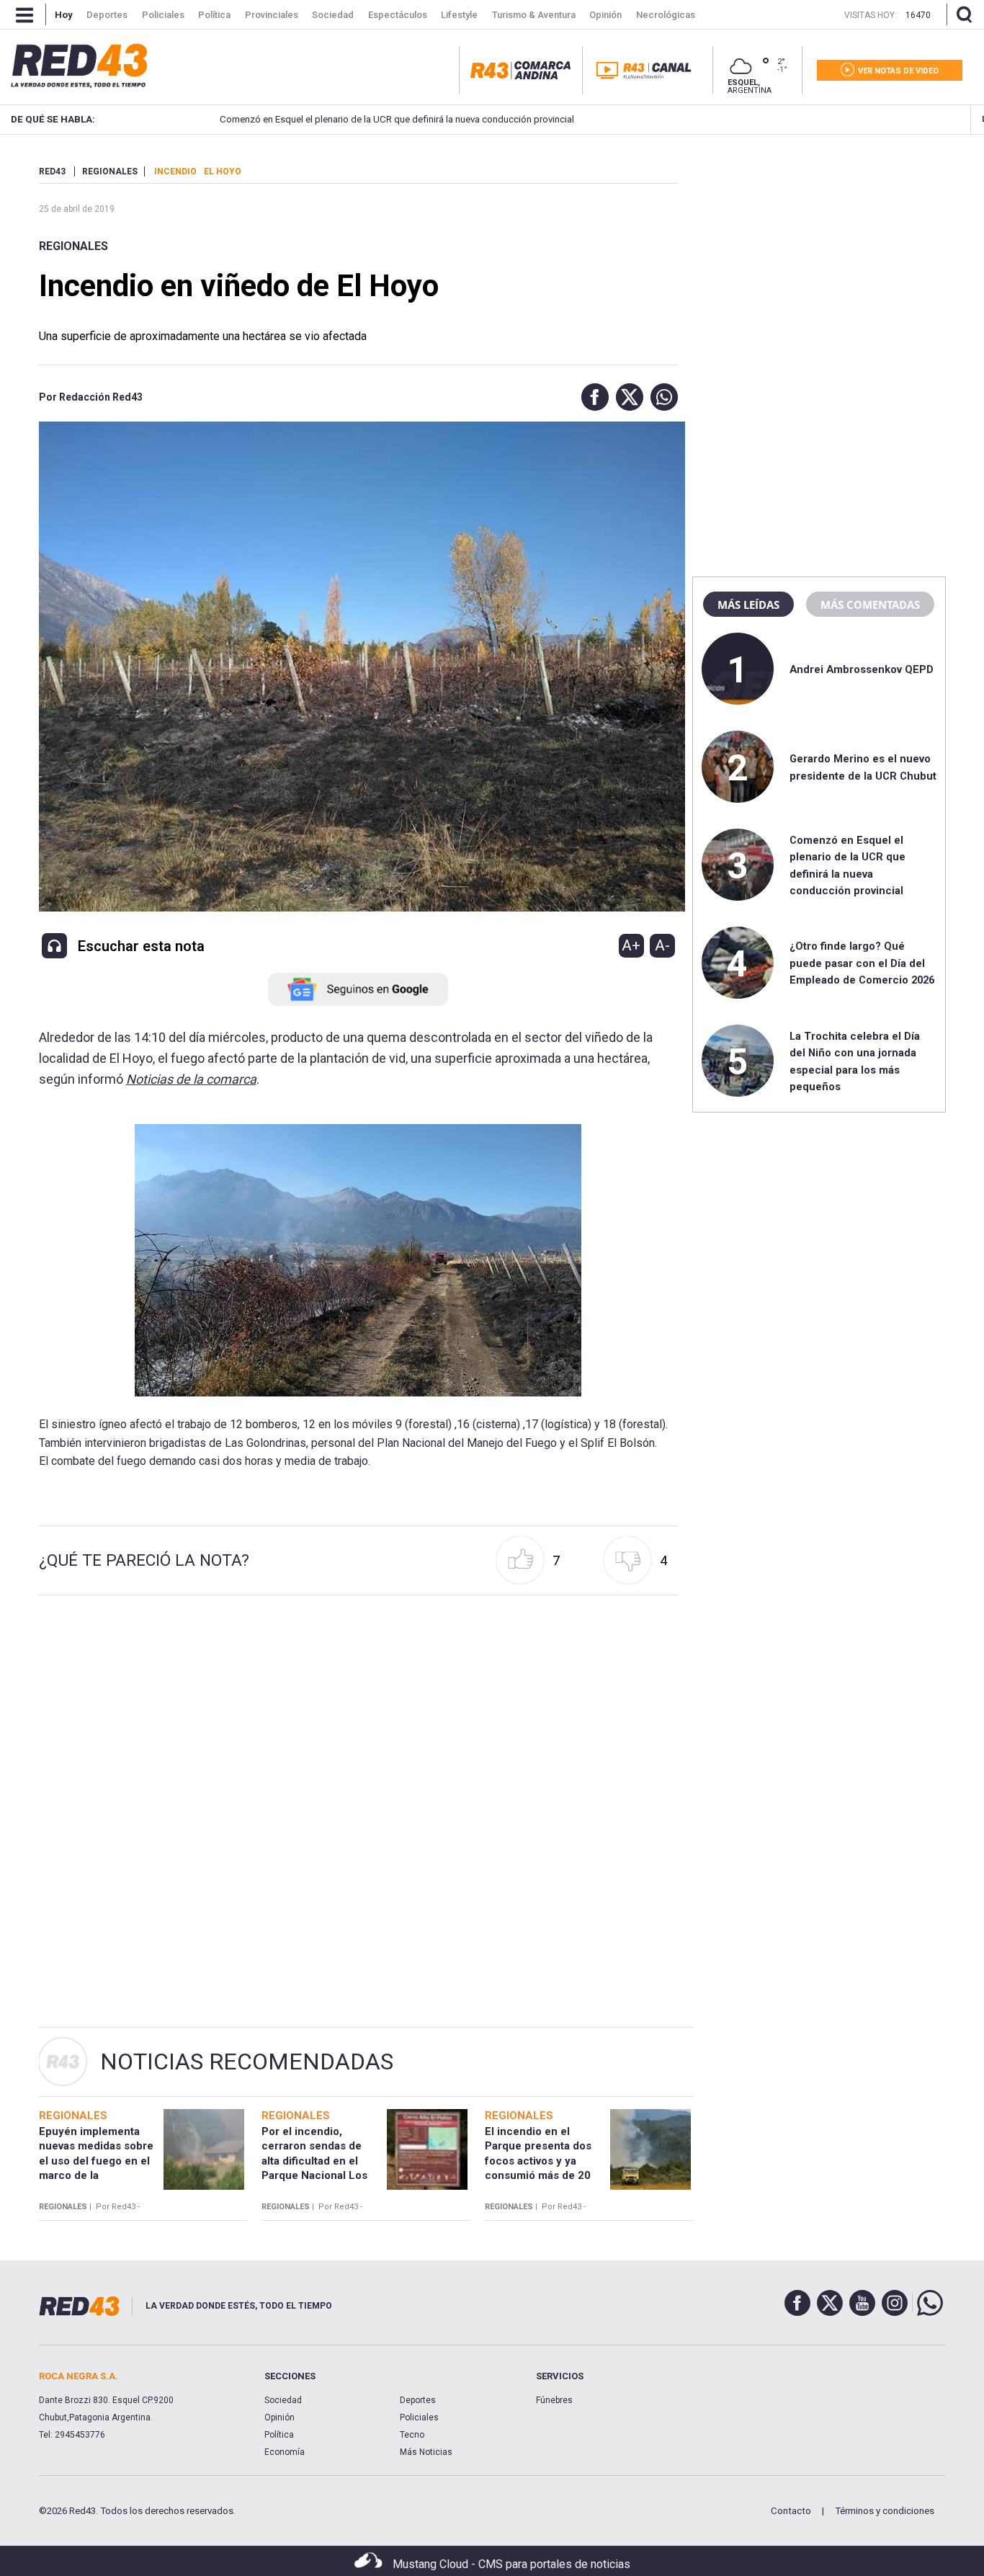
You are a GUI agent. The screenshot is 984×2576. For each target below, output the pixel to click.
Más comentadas (870, 605)
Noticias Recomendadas (247, 2062)
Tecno (412, 2435)
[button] (591, 397)
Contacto (791, 2511)
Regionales (73, 246)
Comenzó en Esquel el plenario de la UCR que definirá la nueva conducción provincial (397, 119)
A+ (631, 945)
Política (279, 2435)
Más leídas (748, 605)
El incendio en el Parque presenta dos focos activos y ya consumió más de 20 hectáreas (538, 2161)
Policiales (419, 2417)
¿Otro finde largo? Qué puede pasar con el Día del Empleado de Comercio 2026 (862, 963)
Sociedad (283, 2400)
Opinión (279, 2417)
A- (662, 945)
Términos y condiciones (885, 2511)
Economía (285, 2452)
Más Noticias (426, 2452)
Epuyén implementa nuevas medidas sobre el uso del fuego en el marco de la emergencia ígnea (96, 2161)
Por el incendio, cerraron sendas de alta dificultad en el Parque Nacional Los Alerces (314, 2161)
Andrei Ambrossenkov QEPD (862, 669)
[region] (819, 256)
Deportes (418, 2400)
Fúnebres (554, 2400)
